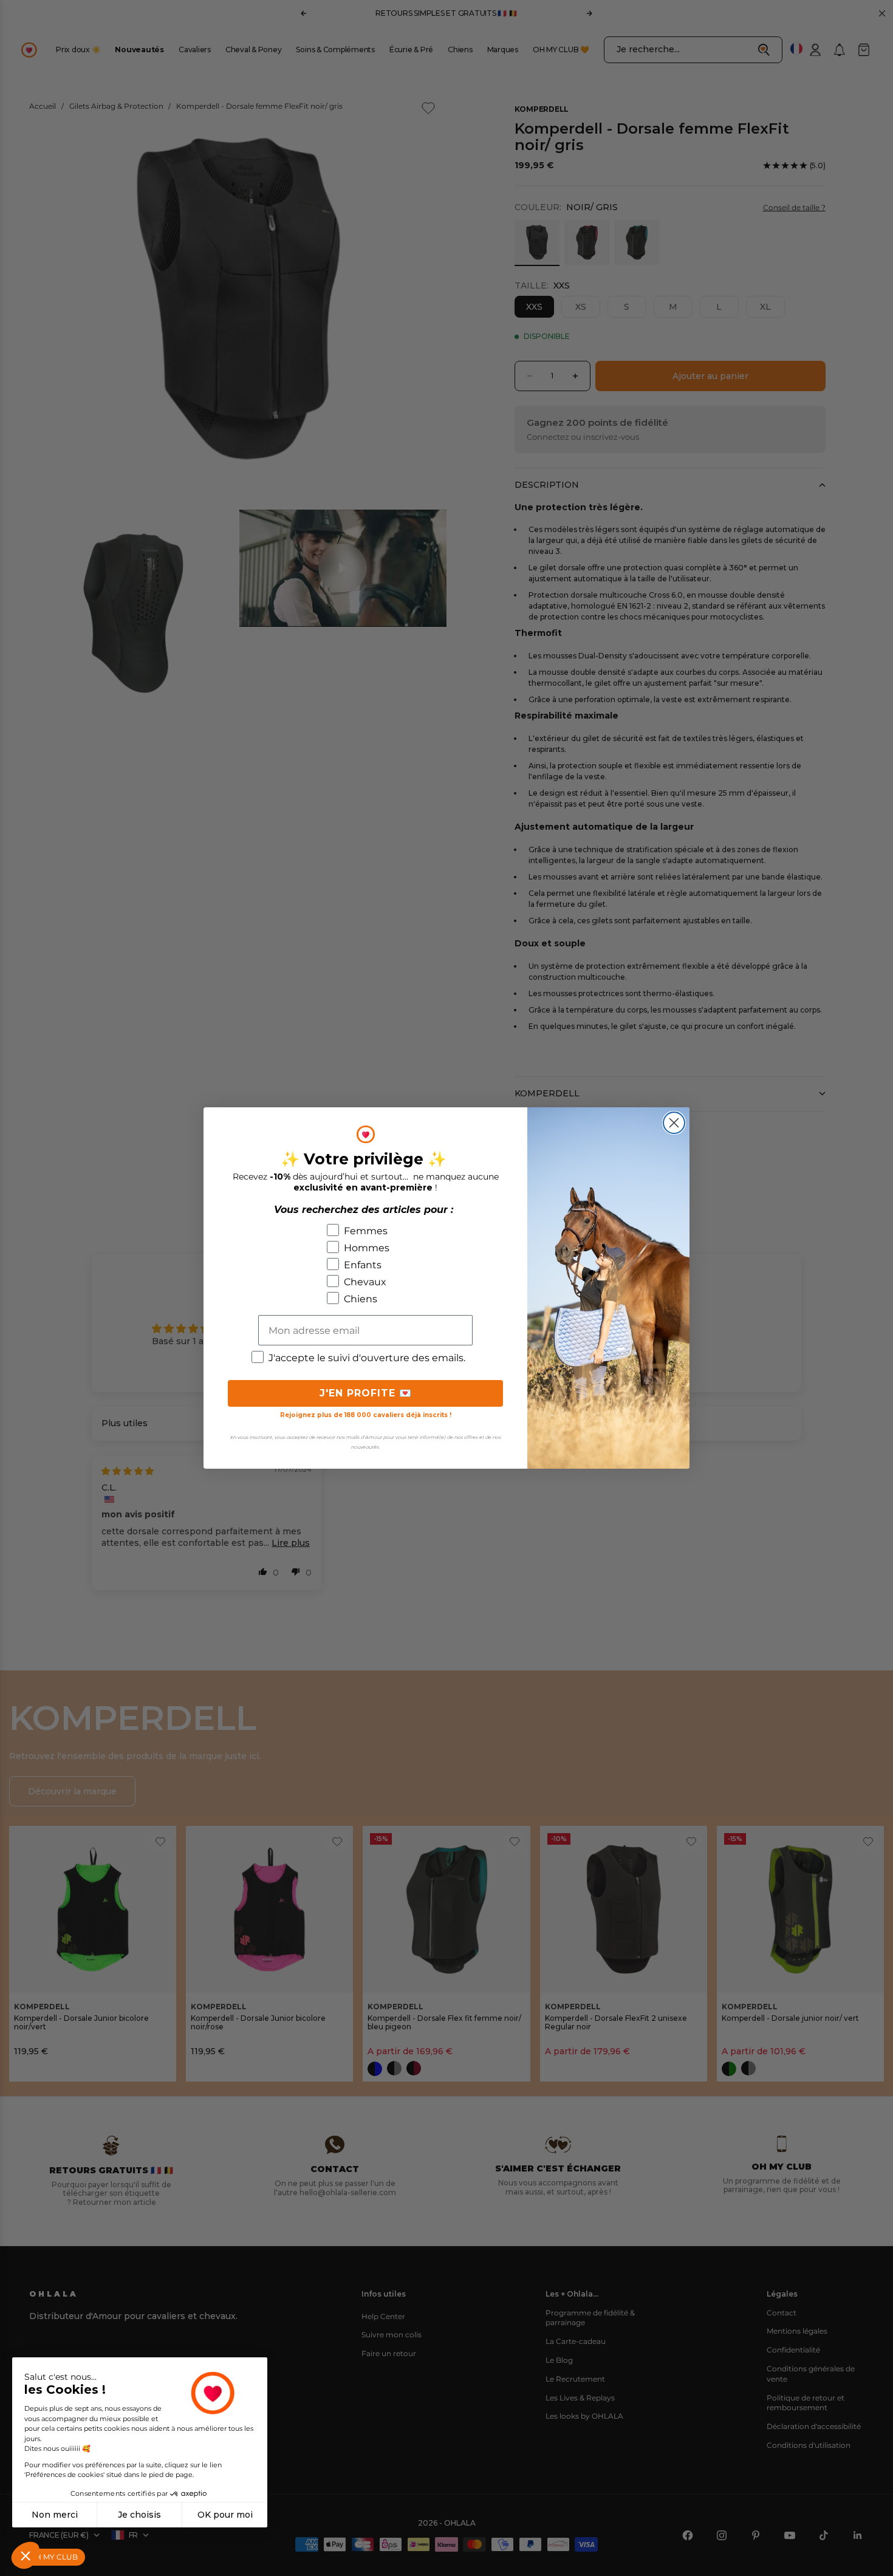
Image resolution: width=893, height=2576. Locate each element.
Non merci (55, 2515)
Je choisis (139, 2515)
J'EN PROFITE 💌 (366, 1393)
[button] (26, 2555)
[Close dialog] (674, 1123)
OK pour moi (225, 2515)
